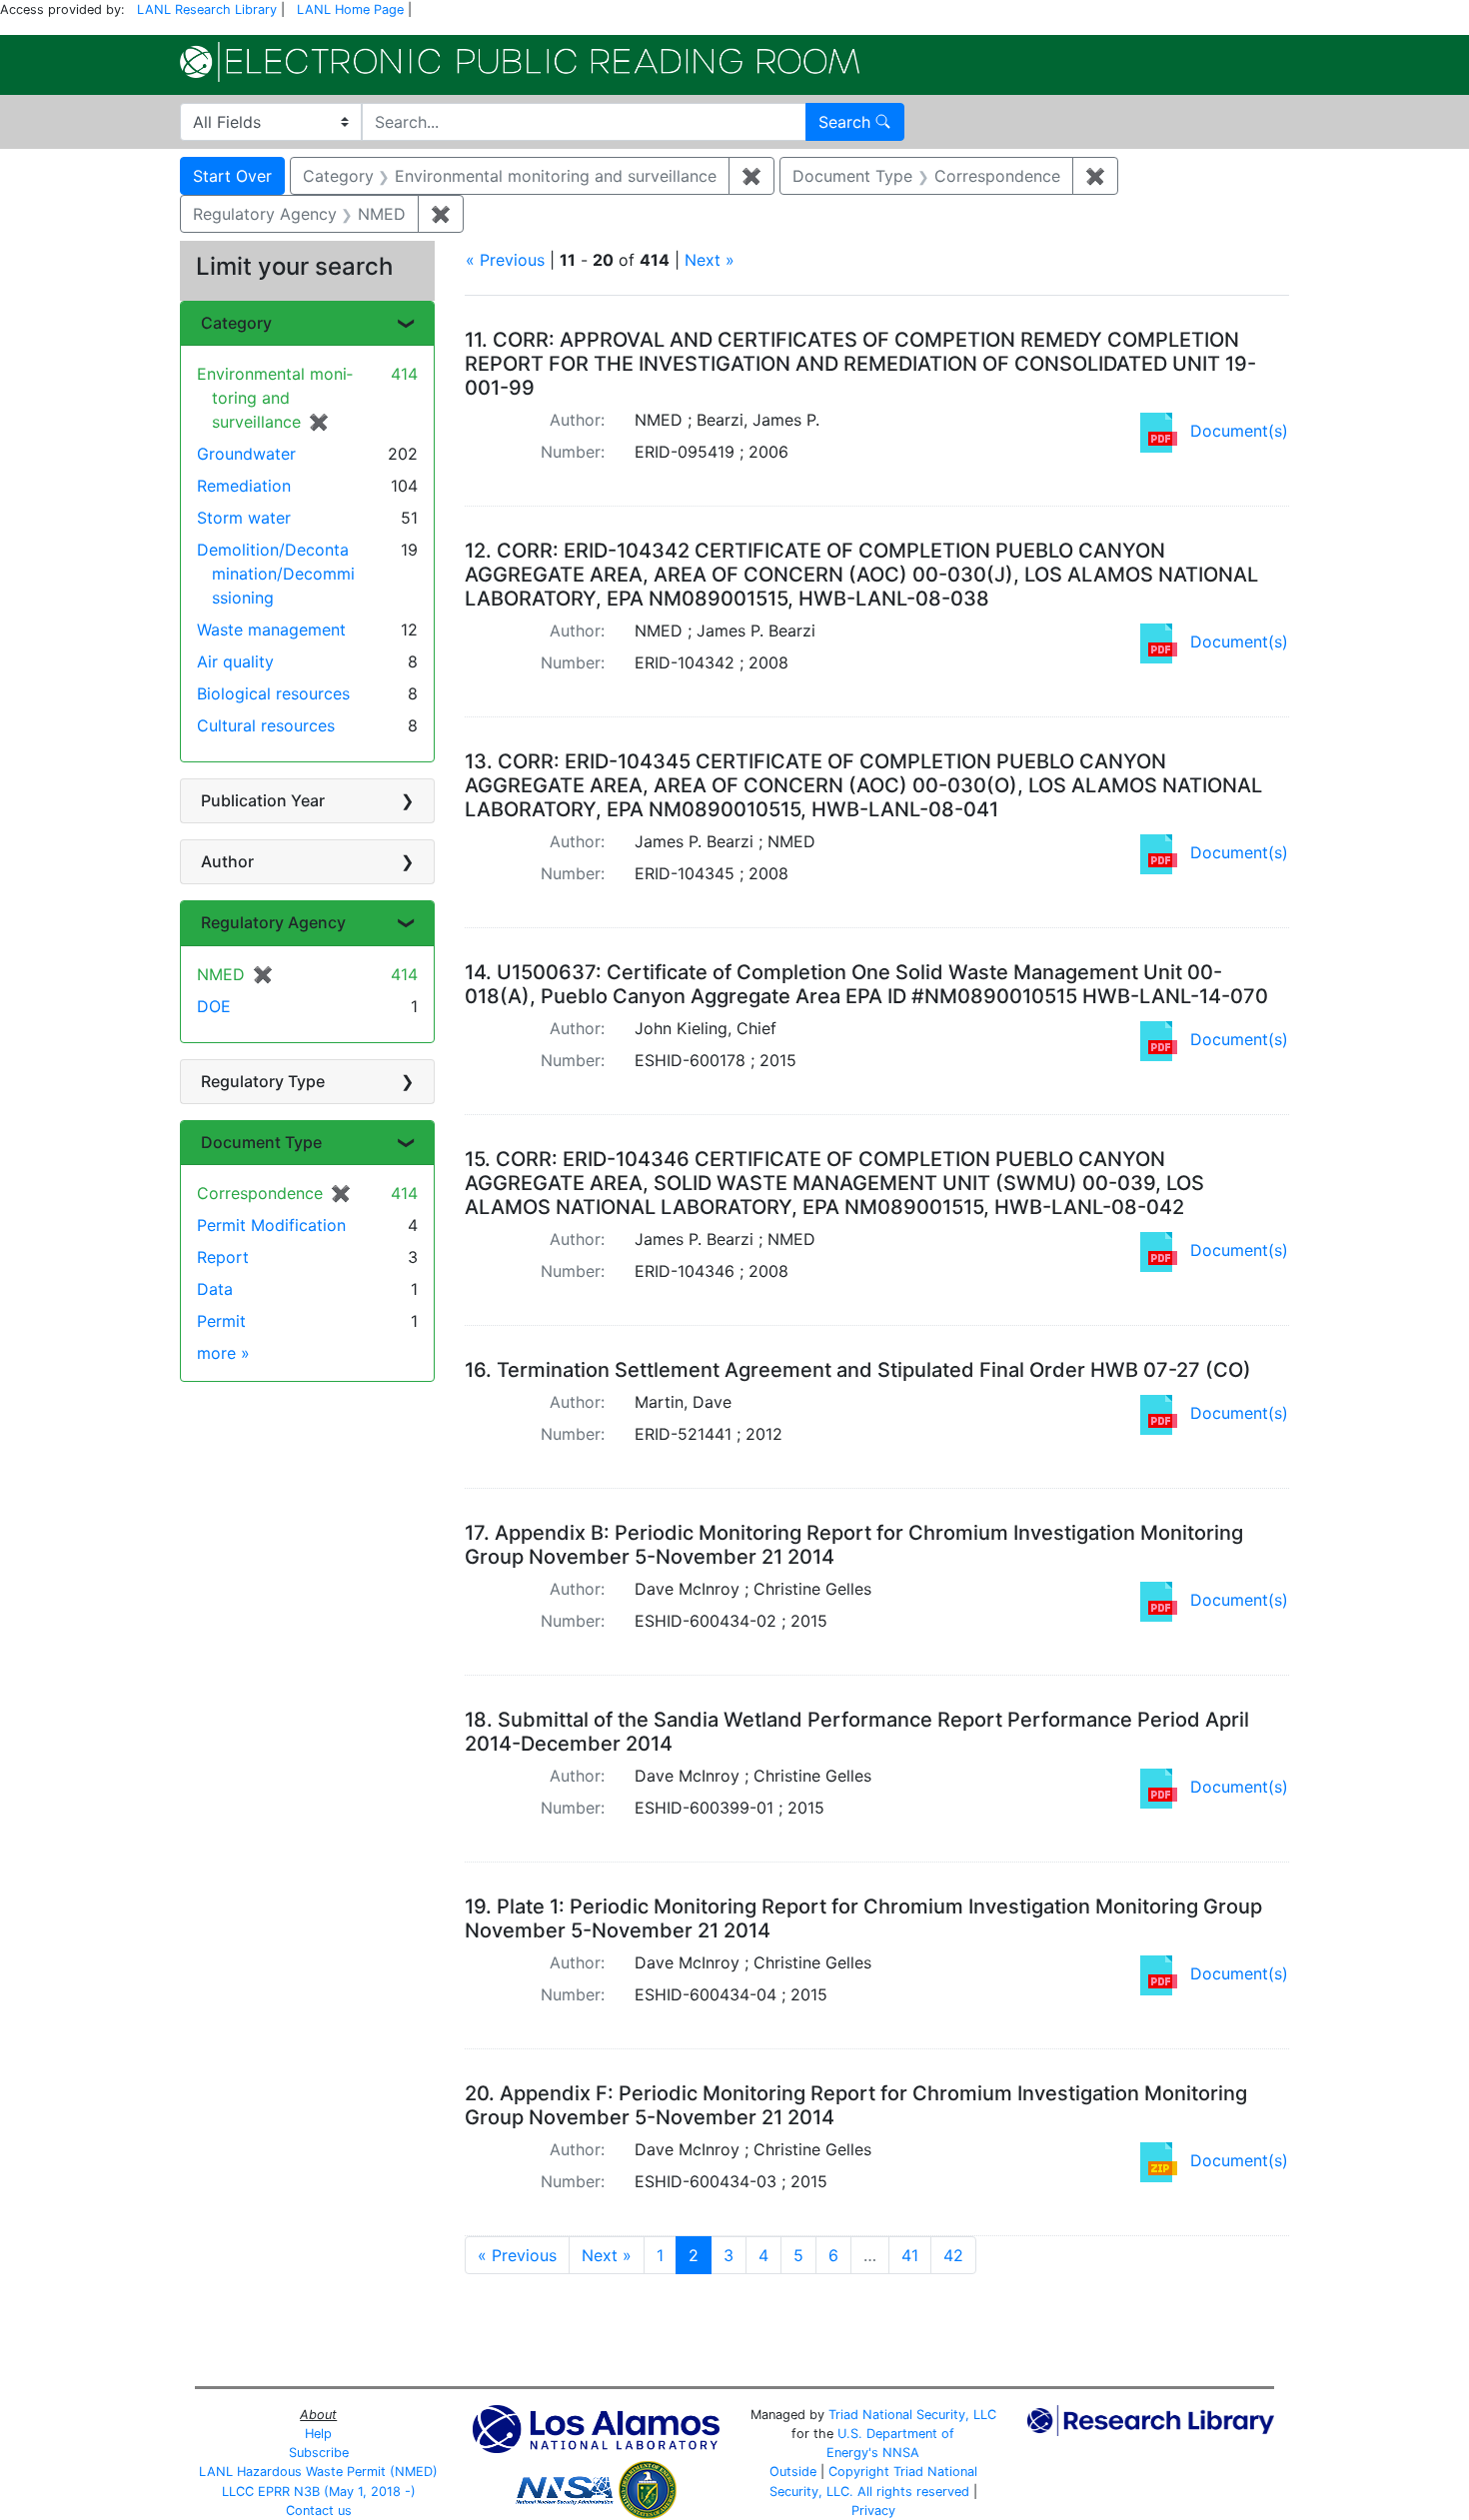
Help (318, 2434)
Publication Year (263, 800)
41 (910, 2255)
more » (223, 1353)
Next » (710, 260)
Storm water (244, 518)
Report (223, 1257)
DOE (214, 1006)
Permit (221, 1321)
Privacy (873, 2511)
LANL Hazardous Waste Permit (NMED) (318, 2472)
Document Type (261, 1142)
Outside (793, 2472)
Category (236, 323)
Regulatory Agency (273, 922)
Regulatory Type (263, 1081)
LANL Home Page (350, 9)
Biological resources (273, 693)
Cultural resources (266, 725)
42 (953, 2255)
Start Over (232, 176)
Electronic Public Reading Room (520, 62)
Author (227, 861)
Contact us (319, 2511)
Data (215, 1289)
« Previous (505, 260)
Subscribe (319, 2453)
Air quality (235, 661)
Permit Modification (271, 1225)
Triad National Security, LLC (912, 2415)
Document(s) (1239, 431)
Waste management (271, 630)
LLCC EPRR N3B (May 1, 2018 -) (319, 2492)
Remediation (244, 486)
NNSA (901, 2453)
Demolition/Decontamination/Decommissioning (276, 574)
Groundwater (246, 454)
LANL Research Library (207, 9)
